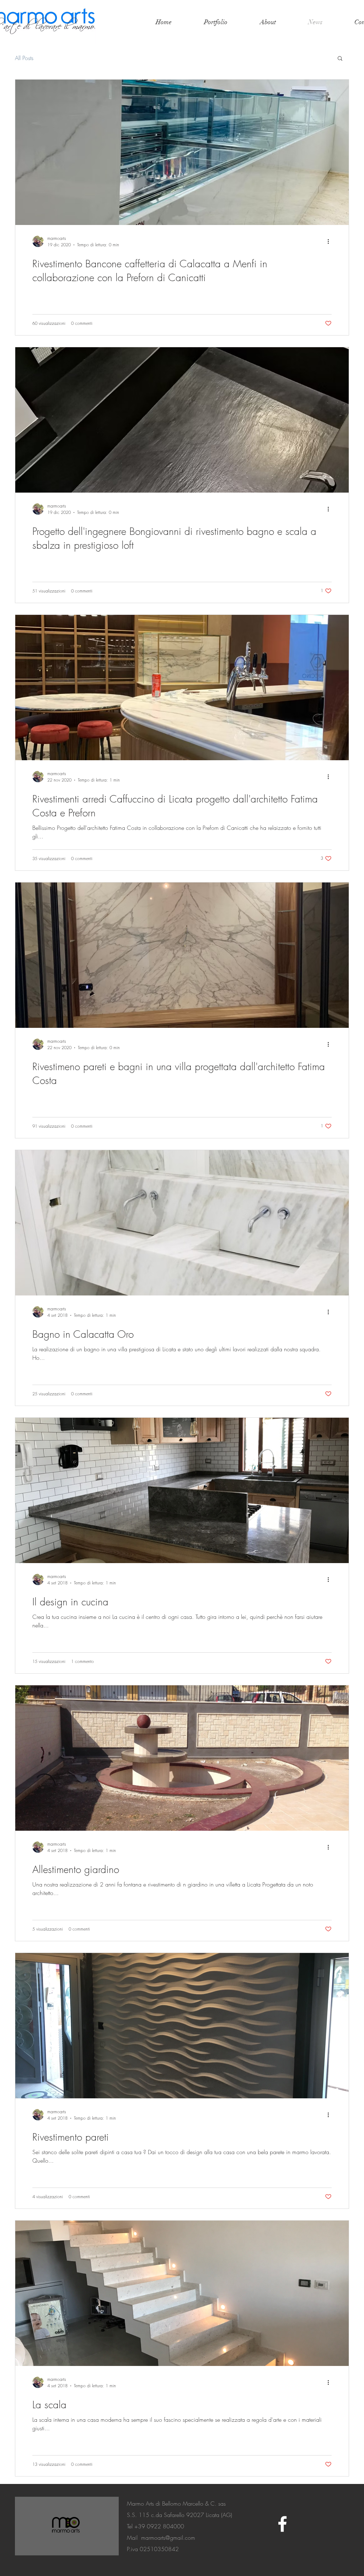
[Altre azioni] (331, 241)
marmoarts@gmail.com (168, 2538)
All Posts (24, 58)
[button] (340, 59)
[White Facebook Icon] (282, 2524)
